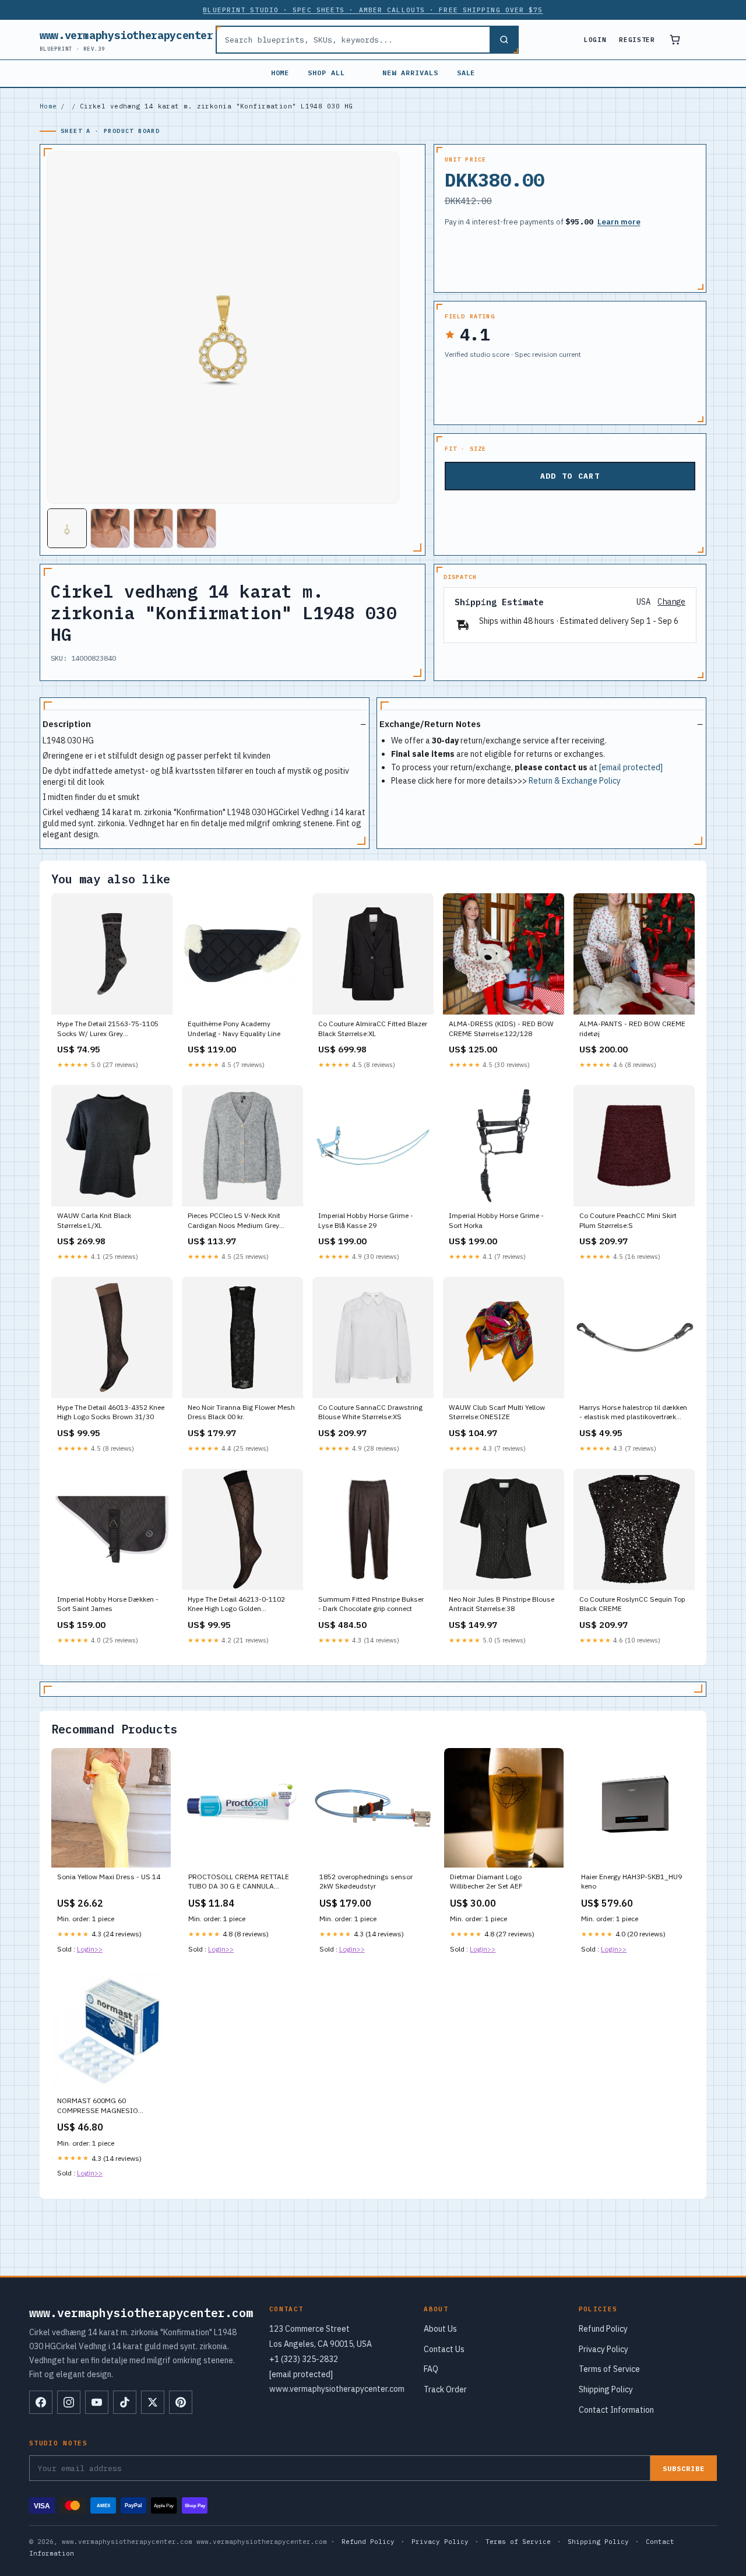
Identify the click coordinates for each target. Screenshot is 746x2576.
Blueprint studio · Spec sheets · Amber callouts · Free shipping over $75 (373, 10)
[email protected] (631, 767)
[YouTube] (97, 2402)
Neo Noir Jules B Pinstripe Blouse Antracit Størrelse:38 (502, 1604)
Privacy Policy (604, 2349)
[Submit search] (504, 40)
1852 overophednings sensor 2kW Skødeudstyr (366, 1881)
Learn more (619, 222)
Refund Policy (603, 2329)
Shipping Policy (606, 2389)
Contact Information (616, 2410)
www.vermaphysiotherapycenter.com (139, 40)
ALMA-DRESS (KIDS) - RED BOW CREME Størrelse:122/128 (501, 1028)
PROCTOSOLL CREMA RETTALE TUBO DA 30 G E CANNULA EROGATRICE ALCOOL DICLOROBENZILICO (239, 1882)
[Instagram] (69, 2402)
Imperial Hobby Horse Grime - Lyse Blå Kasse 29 (366, 1220)
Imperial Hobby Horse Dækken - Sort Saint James (108, 1604)
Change (671, 602)
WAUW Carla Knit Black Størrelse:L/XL (94, 1220)
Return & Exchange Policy (575, 781)
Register (637, 40)
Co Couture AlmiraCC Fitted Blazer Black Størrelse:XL (373, 1028)
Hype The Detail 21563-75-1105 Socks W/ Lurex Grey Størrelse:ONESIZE (108, 1029)
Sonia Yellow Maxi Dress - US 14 (109, 1877)
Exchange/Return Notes (430, 724)
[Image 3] (153, 528)
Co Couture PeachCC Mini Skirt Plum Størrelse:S (628, 1220)
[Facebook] (41, 2402)
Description (67, 724)
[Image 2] (110, 528)
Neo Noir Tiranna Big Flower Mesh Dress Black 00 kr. (241, 1412)
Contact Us (444, 2349)
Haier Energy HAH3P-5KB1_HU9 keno (631, 1881)
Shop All (326, 73)
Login (595, 40)
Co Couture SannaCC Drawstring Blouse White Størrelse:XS (370, 1412)
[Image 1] (67, 528)
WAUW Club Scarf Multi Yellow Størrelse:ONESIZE (497, 1412)
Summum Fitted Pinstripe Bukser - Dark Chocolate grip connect (371, 1604)
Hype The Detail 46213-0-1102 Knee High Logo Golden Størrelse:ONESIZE (236, 1605)
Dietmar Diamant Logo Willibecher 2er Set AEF (486, 1881)
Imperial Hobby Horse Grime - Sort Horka (496, 1220)
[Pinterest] (181, 2402)
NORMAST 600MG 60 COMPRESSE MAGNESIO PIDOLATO (98, 2106)
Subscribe (684, 2468)
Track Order (445, 2389)
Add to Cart (570, 476)
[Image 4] (196, 528)
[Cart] (675, 40)
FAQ (431, 2369)
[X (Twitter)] (153, 2402)
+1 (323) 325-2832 (304, 2359)
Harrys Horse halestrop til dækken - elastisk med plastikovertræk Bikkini (633, 1413)
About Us (440, 2329)
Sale (466, 73)
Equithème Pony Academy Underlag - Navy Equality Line (234, 1028)
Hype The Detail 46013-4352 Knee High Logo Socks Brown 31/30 (111, 1412)
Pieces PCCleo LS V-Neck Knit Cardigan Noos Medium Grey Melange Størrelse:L (234, 1221)
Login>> (90, 1949)
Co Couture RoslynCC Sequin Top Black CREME (632, 1604)
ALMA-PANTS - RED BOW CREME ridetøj (632, 1028)
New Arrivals (410, 73)
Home (280, 73)
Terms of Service (609, 2369)
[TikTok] (125, 2402)
